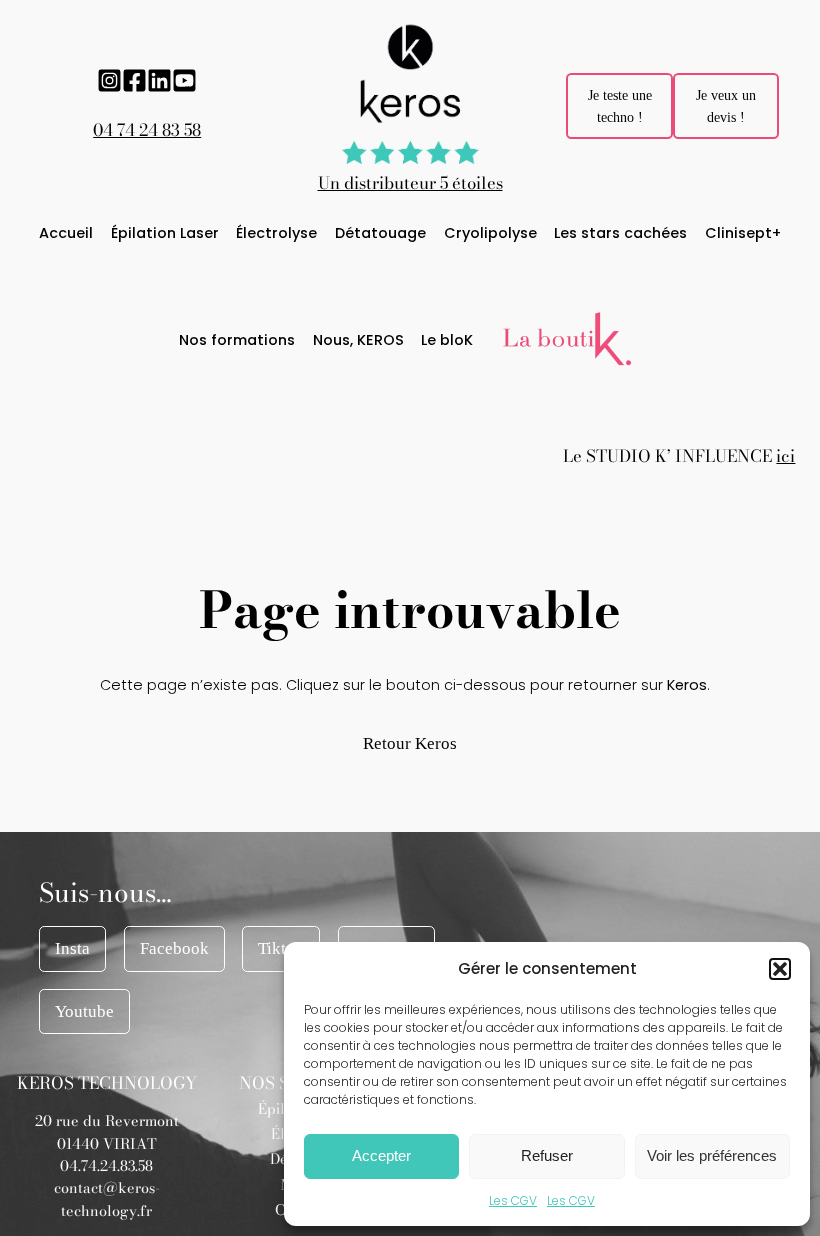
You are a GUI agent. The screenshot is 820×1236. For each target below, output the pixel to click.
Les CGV (513, 1200)
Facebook (174, 948)
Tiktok (281, 948)
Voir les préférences (712, 1155)
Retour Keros (410, 743)
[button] (780, 969)
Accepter (381, 1155)
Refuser (547, 1155)
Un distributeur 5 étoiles (410, 183)
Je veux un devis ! (726, 106)
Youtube (84, 1011)
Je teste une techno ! (620, 106)
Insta (72, 948)
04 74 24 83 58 (147, 130)
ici (785, 456)
